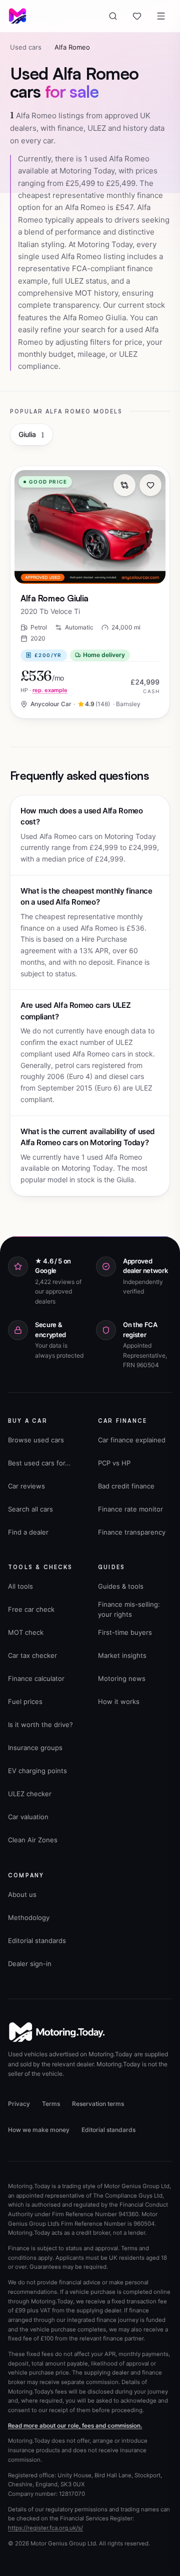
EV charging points (37, 1771)
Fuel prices (25, 1701)
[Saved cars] (137, 16)
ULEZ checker (30, 1794)
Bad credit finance (126, 1486)
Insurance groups (35, 1748)
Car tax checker (32, 1655)
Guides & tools (121, 1586)
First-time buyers (125, 1632)
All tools (20, 1586)
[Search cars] (113, 16)
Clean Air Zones (33, 1840)
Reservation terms (98, 2104)
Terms (51, 2104)
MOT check (26, 1632)
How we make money (39, 2130)
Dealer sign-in (30, 1964)
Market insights (122, 1655)
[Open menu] (161, 16)
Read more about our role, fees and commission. (75, 2426)
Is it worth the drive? (40, 1725)
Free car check (31, 1609)
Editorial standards (37, 1941)
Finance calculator (36, 1678)
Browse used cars (36, 1440)
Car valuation (28, 1817)
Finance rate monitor (130, 1509)
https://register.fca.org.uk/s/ (45, 2528)
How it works (119, 1701)
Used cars (26, 47)
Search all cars (30, 1509)
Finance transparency (132, 1532)
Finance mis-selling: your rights (129, 1609)
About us (22, 1894)
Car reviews (26, 1486)
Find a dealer (28, 1532)
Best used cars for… (39, 1463)
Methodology (29, 1917)
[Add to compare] (124, 485)
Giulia (31, 435)
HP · (44, 690)
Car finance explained (132, 1440)
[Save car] (150, 485)
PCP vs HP (114, 1463)
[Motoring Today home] (17, 16)
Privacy (19, 2104)
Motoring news (122, 1678)
